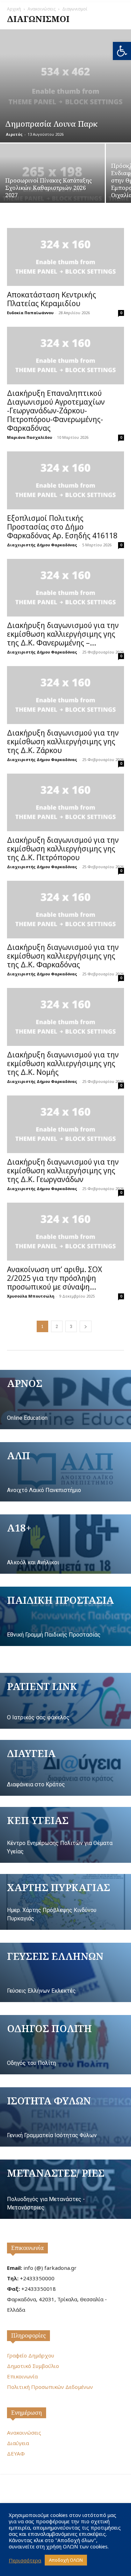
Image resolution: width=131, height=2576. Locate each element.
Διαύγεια (18, 2443)
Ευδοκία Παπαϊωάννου (30, 313)
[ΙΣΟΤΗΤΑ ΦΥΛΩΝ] (65, 2117)
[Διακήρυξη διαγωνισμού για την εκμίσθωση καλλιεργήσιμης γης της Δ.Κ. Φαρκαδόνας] (65, 910)
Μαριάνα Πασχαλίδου (30, 437)
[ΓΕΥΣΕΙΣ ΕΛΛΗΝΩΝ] (65, 1972)
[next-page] (86, 1326)
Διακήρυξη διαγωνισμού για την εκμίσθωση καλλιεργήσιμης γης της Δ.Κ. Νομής (63, 1063)
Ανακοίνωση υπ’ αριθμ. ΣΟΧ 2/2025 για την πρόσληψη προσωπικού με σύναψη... (54, 1278)
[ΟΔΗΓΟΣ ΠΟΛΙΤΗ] (65, 2045)
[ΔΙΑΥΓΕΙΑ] (65, 1768)
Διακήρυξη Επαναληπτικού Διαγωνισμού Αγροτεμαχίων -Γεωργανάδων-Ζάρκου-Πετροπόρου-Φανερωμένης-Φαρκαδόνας (56, 411)
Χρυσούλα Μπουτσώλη (31, 1296)
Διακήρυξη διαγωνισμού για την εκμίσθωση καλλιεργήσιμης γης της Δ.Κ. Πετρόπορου (63, 849)
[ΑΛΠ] (65, 1472)
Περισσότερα (25, 2560)
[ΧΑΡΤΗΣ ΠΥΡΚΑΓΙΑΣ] (65, 1902)
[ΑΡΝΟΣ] (65, 1400)
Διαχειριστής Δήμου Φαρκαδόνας (42, 545)
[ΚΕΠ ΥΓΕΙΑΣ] (65, 1835)
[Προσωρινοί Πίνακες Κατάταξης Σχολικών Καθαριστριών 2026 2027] (52, 183)
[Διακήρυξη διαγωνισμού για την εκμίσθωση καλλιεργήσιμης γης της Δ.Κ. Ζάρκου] (65, 695)
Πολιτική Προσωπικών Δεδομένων (50, 2387)
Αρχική (14, 9)
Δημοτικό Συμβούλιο (33, 2366)
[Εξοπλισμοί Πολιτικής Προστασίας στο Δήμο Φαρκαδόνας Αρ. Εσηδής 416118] (65, 480)
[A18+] (65, 1544)
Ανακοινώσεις (42, 9)
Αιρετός (14, 134)
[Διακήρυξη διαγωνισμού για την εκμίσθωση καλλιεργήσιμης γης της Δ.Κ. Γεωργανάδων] (65, 1124)
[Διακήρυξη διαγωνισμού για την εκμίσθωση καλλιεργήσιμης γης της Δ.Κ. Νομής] (65, 1017)
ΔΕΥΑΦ (16, 2453)
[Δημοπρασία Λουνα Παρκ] (65, 86)
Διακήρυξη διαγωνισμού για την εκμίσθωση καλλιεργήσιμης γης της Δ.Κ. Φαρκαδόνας (63, 956)
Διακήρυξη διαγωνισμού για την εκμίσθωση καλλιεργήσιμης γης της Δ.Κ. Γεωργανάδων (63, 1171)
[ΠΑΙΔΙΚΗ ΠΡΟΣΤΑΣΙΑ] (65, 1616)
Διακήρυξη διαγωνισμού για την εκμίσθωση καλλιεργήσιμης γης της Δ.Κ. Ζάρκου (63, 741)
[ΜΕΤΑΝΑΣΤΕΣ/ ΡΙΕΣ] (65, 2189)
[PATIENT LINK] (65, 1701)
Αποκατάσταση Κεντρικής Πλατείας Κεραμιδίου (52, 299)
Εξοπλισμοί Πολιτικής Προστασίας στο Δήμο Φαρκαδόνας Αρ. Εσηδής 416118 (62, 527)
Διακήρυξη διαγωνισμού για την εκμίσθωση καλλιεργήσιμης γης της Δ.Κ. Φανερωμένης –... (63, 634)
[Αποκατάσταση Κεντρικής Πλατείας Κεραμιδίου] (65, 257)
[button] (122, 51)
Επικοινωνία (27, 2248)
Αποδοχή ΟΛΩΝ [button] (66, 2560)
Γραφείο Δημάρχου (31, 2355)
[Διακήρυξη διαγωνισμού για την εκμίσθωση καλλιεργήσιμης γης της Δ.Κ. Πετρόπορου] (65, 802)
